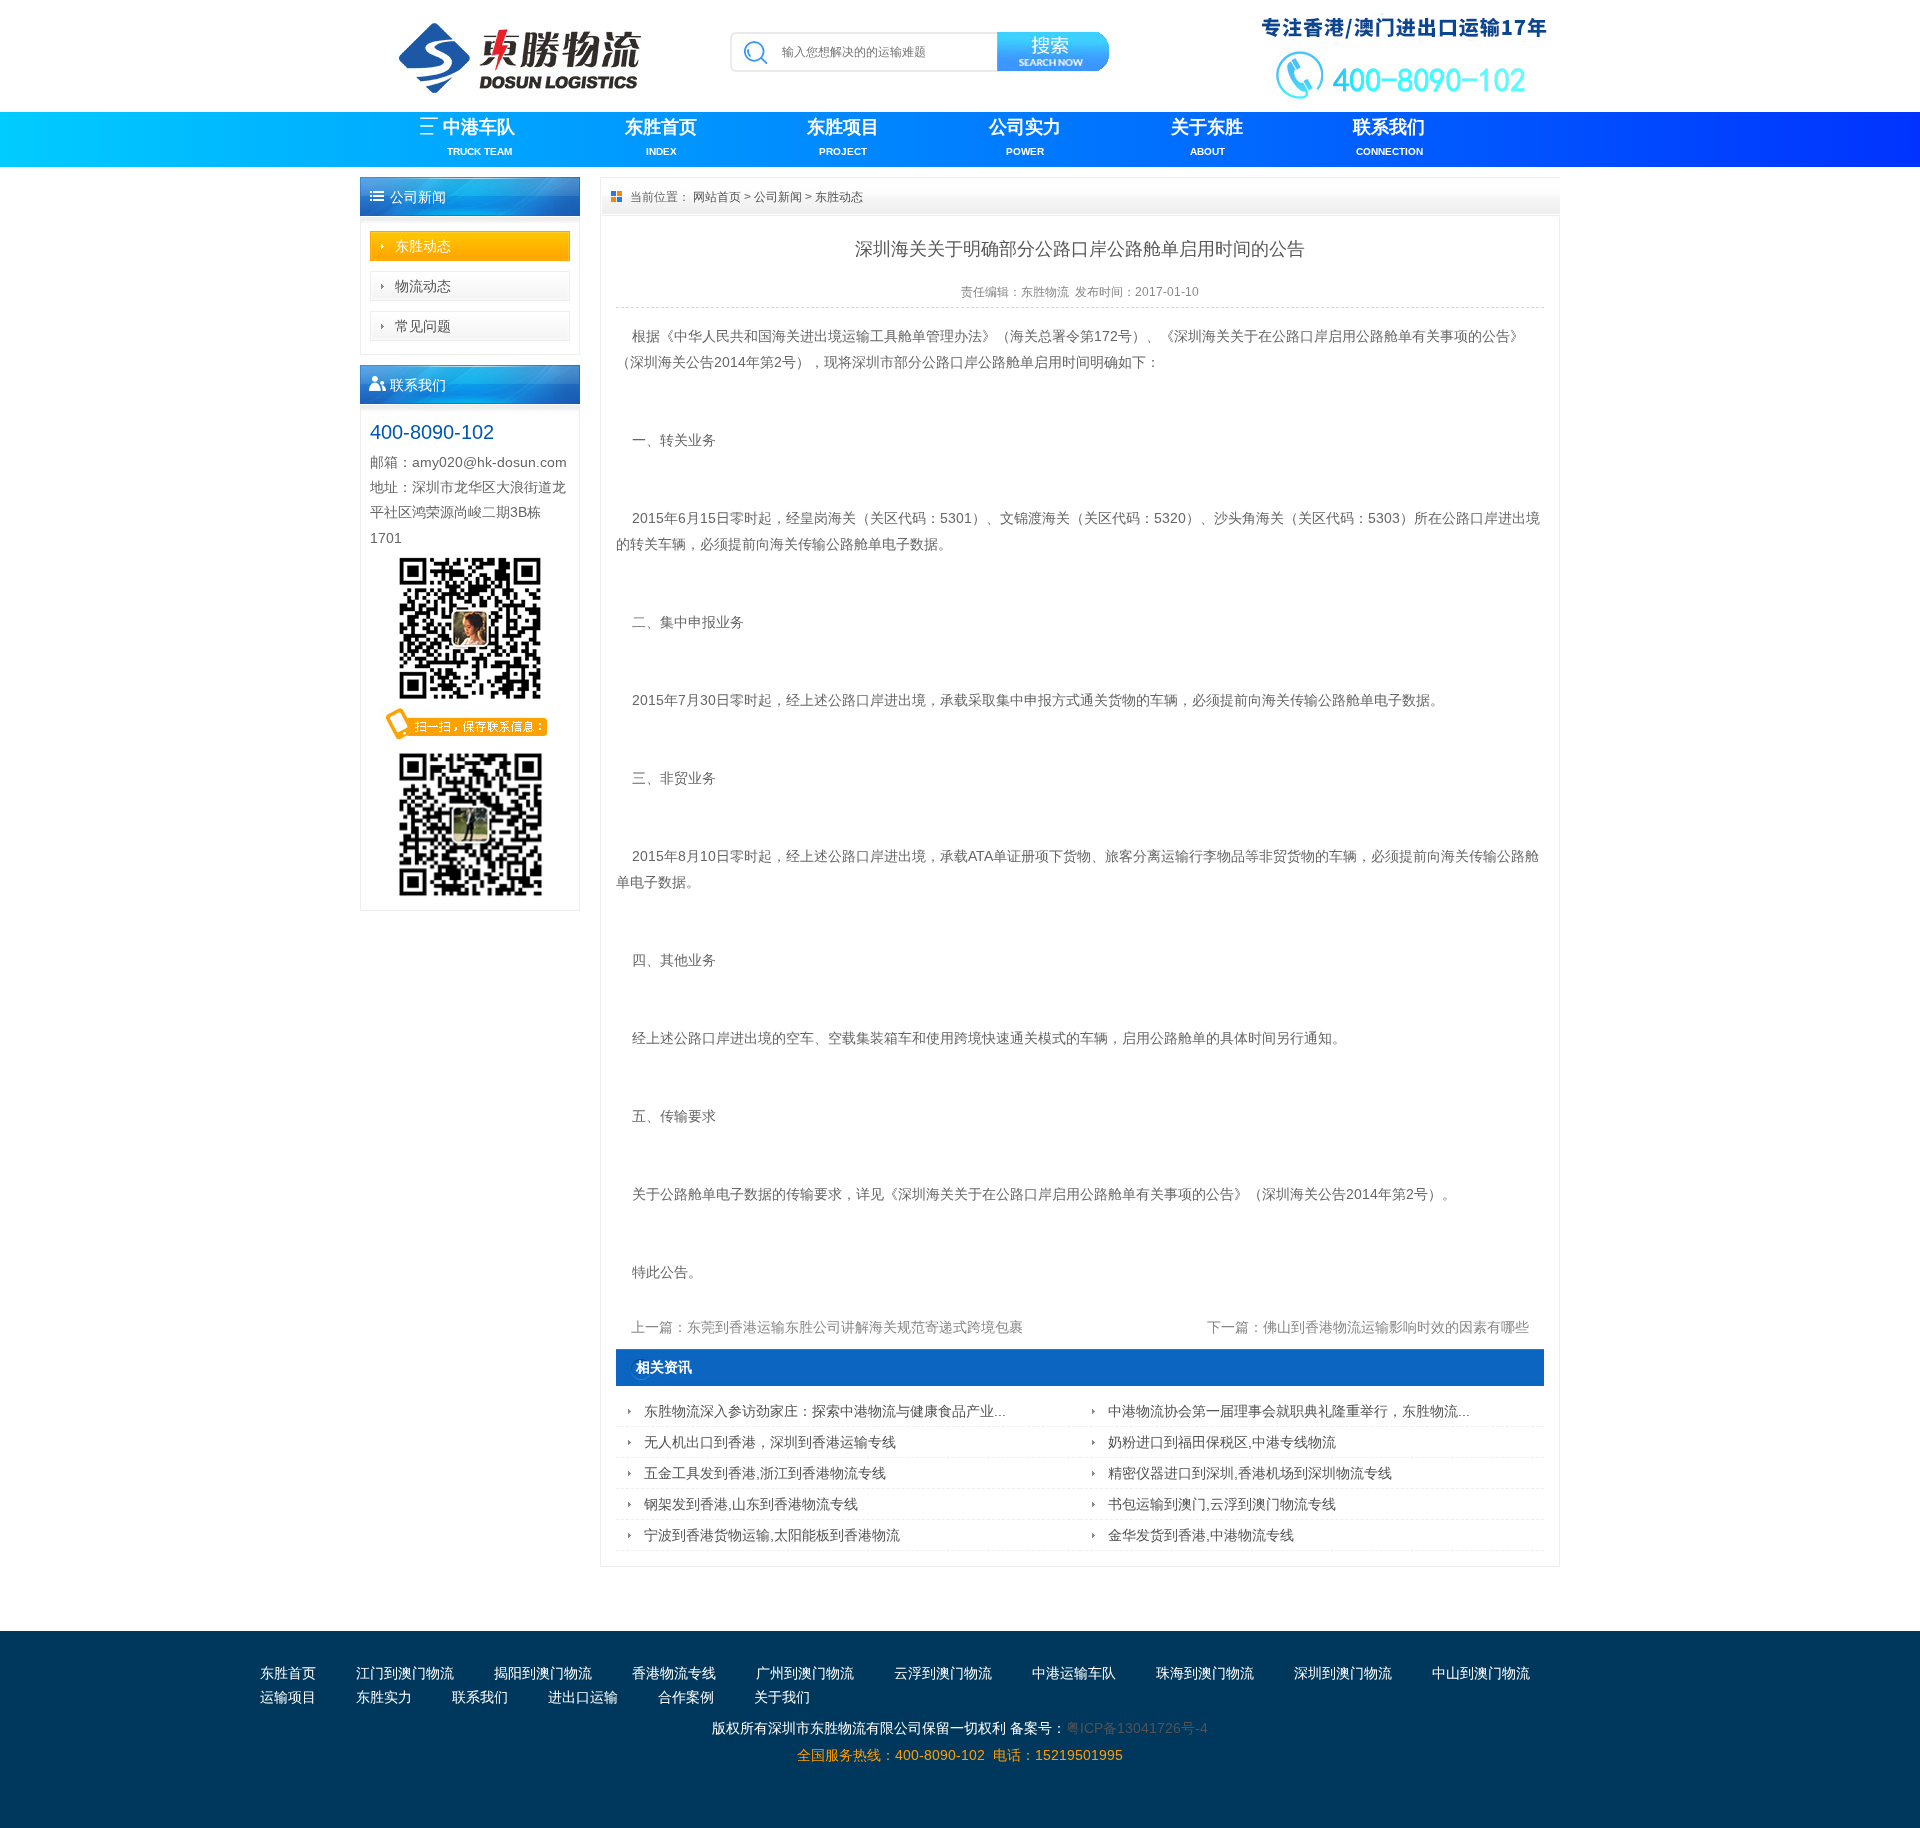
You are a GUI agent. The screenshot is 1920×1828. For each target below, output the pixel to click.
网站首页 (717, 197)
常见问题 (423, 326)
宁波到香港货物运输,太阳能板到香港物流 (772, 1535)
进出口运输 (583, 1697)
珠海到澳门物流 (1205, 1673)
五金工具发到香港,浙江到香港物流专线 (765, 1473)
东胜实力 (384, 1697)
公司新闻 (778, 197)
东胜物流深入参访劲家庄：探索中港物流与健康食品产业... (825, 1411)
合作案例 (686, 1697)
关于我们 (782, 1697)
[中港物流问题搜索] (1054, 55)
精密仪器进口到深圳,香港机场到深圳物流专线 (1250, 1473)
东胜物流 (1045, 292)
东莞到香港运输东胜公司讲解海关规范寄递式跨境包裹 (855, 1327)
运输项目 (288, 1697)
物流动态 (423, 286)
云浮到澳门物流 (943, 1673)
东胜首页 (661, 137)
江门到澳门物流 (405, 1673)
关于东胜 (1207, 137)
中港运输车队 (1074, 1673)
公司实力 (1025, 137)
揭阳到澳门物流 (543, 1673)
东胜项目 (843, 137)
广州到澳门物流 (805, 1673)
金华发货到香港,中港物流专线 (1201, 1535)
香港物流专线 (674, 1673)
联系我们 (1389, 137)
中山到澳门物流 (1481, 1673)
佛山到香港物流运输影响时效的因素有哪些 (1396, 1327)
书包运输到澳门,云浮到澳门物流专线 (1222, 1504)
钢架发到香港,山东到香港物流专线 (751, 1504)
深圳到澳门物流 (1343, 1673)
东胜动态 (423, 246)
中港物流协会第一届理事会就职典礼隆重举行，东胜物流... (1289, 1411)
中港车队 (479, 137)
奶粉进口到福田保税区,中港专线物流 (1222, 1442)
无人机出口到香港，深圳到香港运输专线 (770, 1442)
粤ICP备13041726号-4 (1137, 1728)
